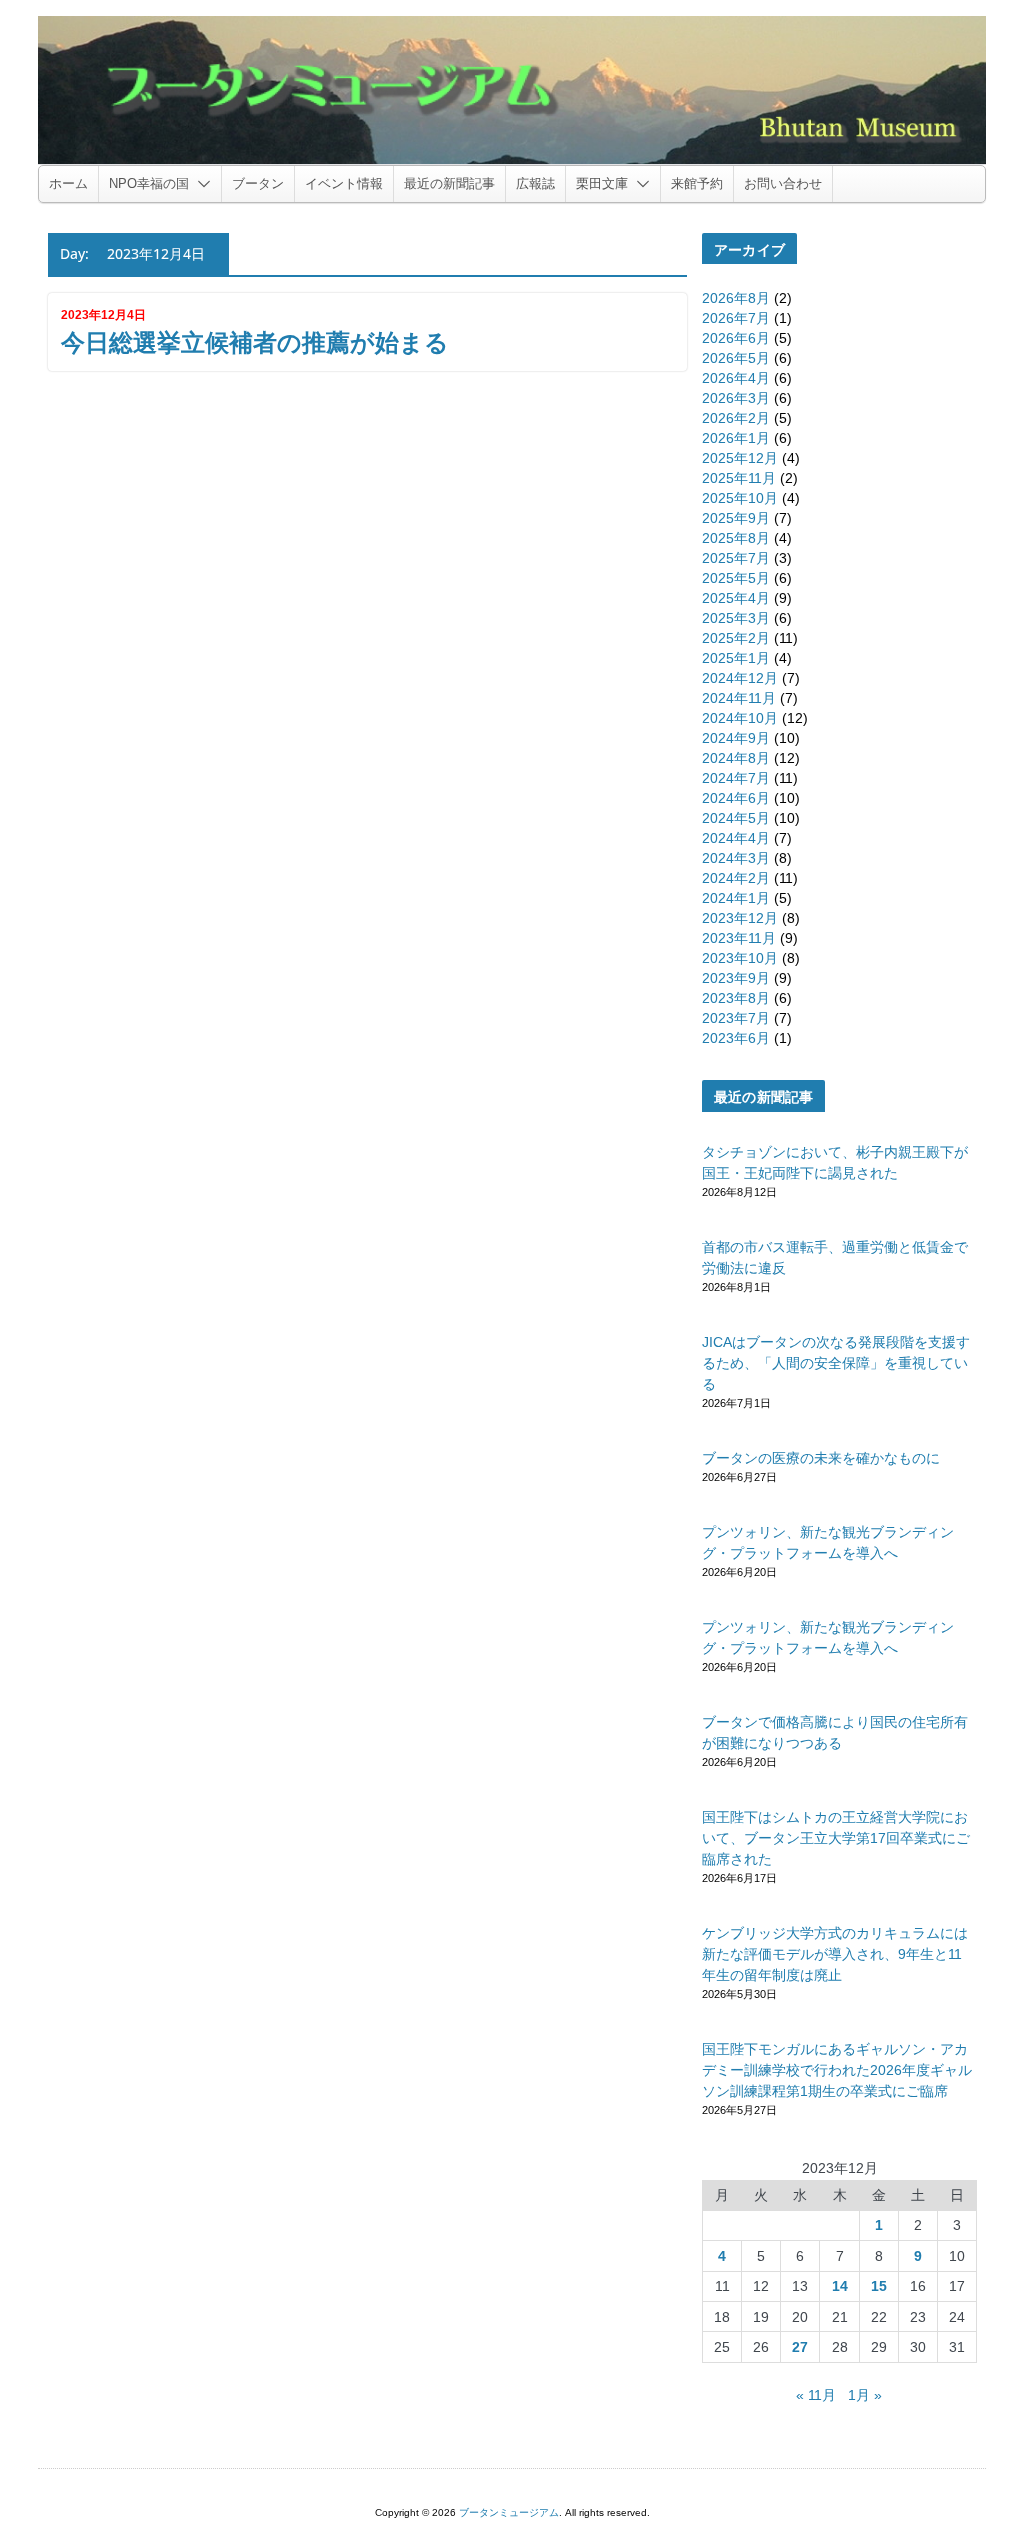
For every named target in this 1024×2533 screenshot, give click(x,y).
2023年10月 (740, 958)
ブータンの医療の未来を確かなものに (821, 1458)
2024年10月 (740, 718)
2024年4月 (736, 838)
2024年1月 (736, 898)
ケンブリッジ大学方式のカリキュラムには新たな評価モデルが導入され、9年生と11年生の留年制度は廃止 (835, 1954)
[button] (200, 184)
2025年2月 (736, 638)
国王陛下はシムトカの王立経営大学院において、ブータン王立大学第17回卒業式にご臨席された (836, 1838)
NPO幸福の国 (149, 183)
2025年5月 (736, 578)
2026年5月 (736, 358)
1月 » (865, 2395)
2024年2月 (736, 878)
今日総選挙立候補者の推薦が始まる (255, 341)
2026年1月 (736, 438)
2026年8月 (736, 298)
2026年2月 (736, 418)
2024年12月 (740, 678)
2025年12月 (740, 458)
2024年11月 (739, 698)
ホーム (68, 183)
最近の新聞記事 (449, 183)
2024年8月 (736, 758)
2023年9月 (736, 978)
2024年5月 (736, 818)
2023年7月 (736, 1018)
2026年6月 (736, 338)
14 (840, 2286)
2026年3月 (736, 398)
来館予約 (697, 183)
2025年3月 (736, 618)
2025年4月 (736, 598)
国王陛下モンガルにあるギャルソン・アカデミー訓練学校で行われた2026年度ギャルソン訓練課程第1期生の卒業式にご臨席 (837, 2070)
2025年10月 (740, 498)
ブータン (258, 183)
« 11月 (816, 2395)
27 (800, 2347)
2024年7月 (736, 778)
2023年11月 (739, 938)
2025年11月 (739, 478)
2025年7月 (736, 558)
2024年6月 (736, 798)
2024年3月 (736, 858)
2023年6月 (736, 1038)
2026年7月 (736, 318)
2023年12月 (740, 918)
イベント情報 (344, 183)
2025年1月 (736, 658)
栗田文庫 (602, 183)
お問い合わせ (783, 183)
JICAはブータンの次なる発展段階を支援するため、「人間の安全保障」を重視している (836, 1363)
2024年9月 (736, 738)
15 (879, 2286)
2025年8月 (736, 538)
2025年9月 (736, 518)
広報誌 (535, 183)
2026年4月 (736, 378)
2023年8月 (736, 998)
